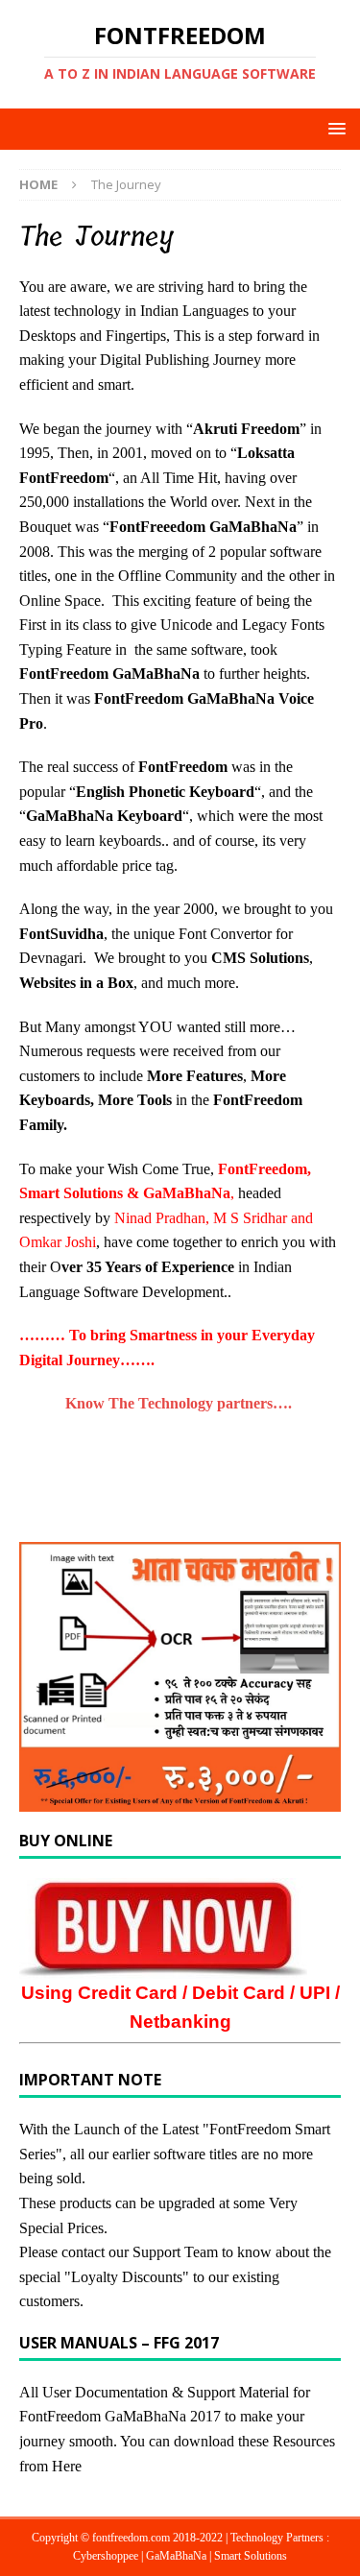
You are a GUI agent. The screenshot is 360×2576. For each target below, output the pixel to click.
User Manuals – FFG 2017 (119, 2343)
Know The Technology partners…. (180, 1403)
